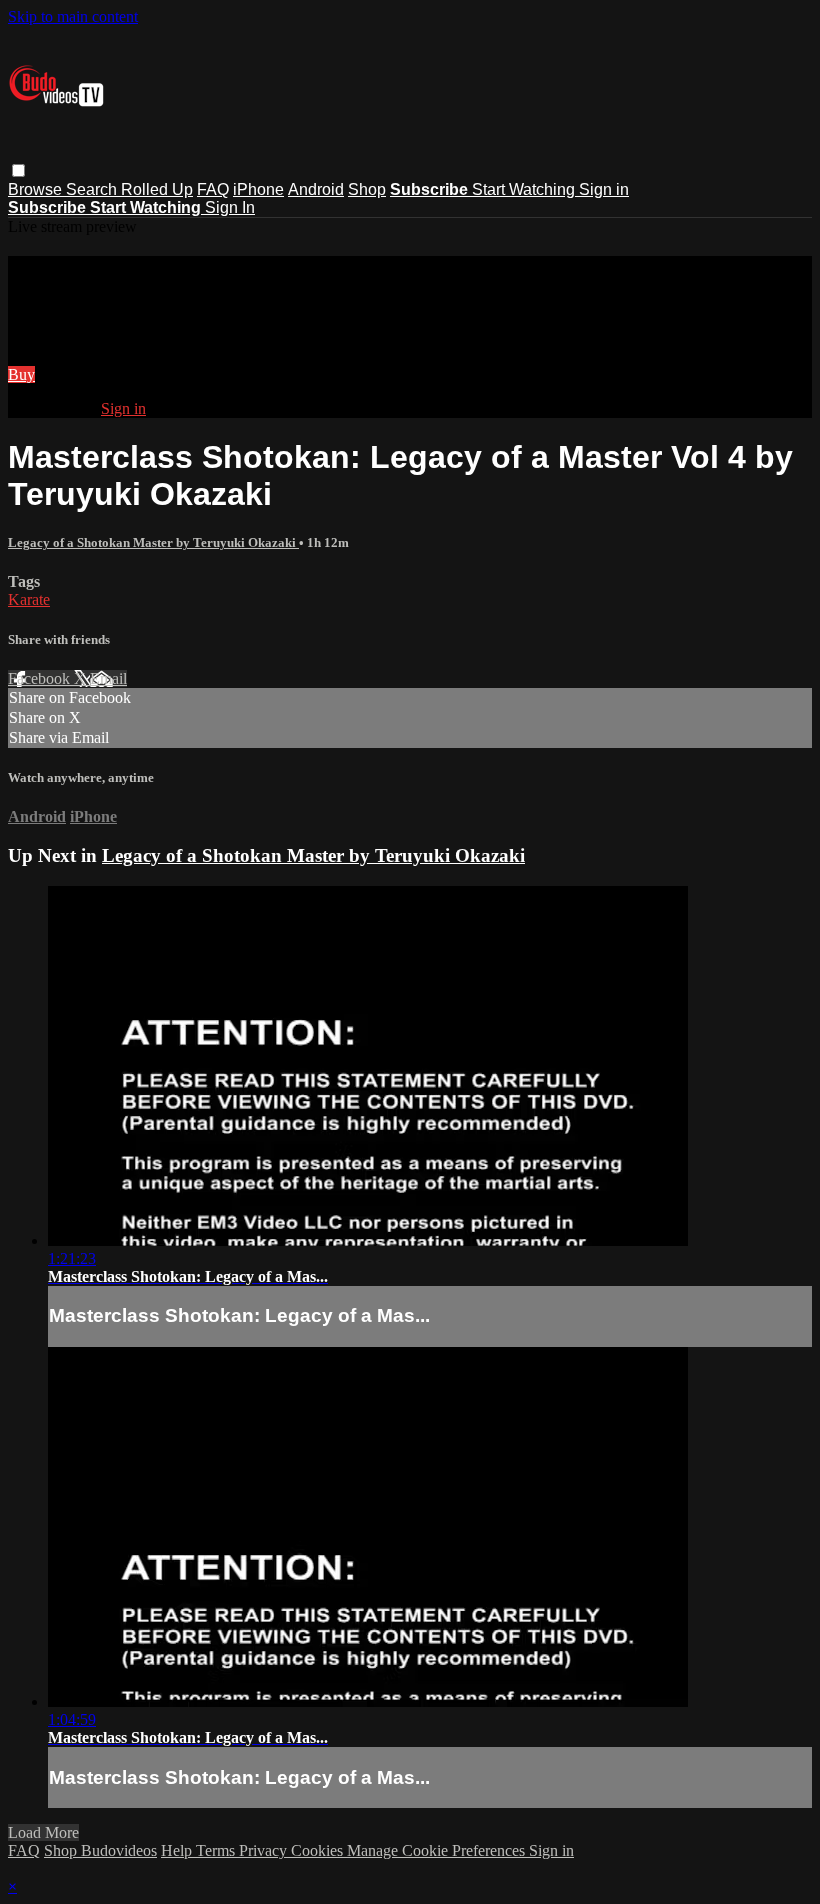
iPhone (258, 189)
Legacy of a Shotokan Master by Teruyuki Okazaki (153, 542)
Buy (21, 374)
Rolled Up (157, 189)
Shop (367, 189)
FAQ (213, 189)
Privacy (265, 1850)
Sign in (604, 189)
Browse (37, 189)
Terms (217, 1850)
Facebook (41, 678)
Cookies (319, 1850)
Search (93, 189)
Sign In (230, 207)
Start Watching (525, 189)
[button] (18, 170)
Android (316, 189)
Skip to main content (73, 16)
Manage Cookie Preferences (438, 1850)
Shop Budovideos (100, 1850)
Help (178, 1850)
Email (108, 678)
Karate (29, 599)
